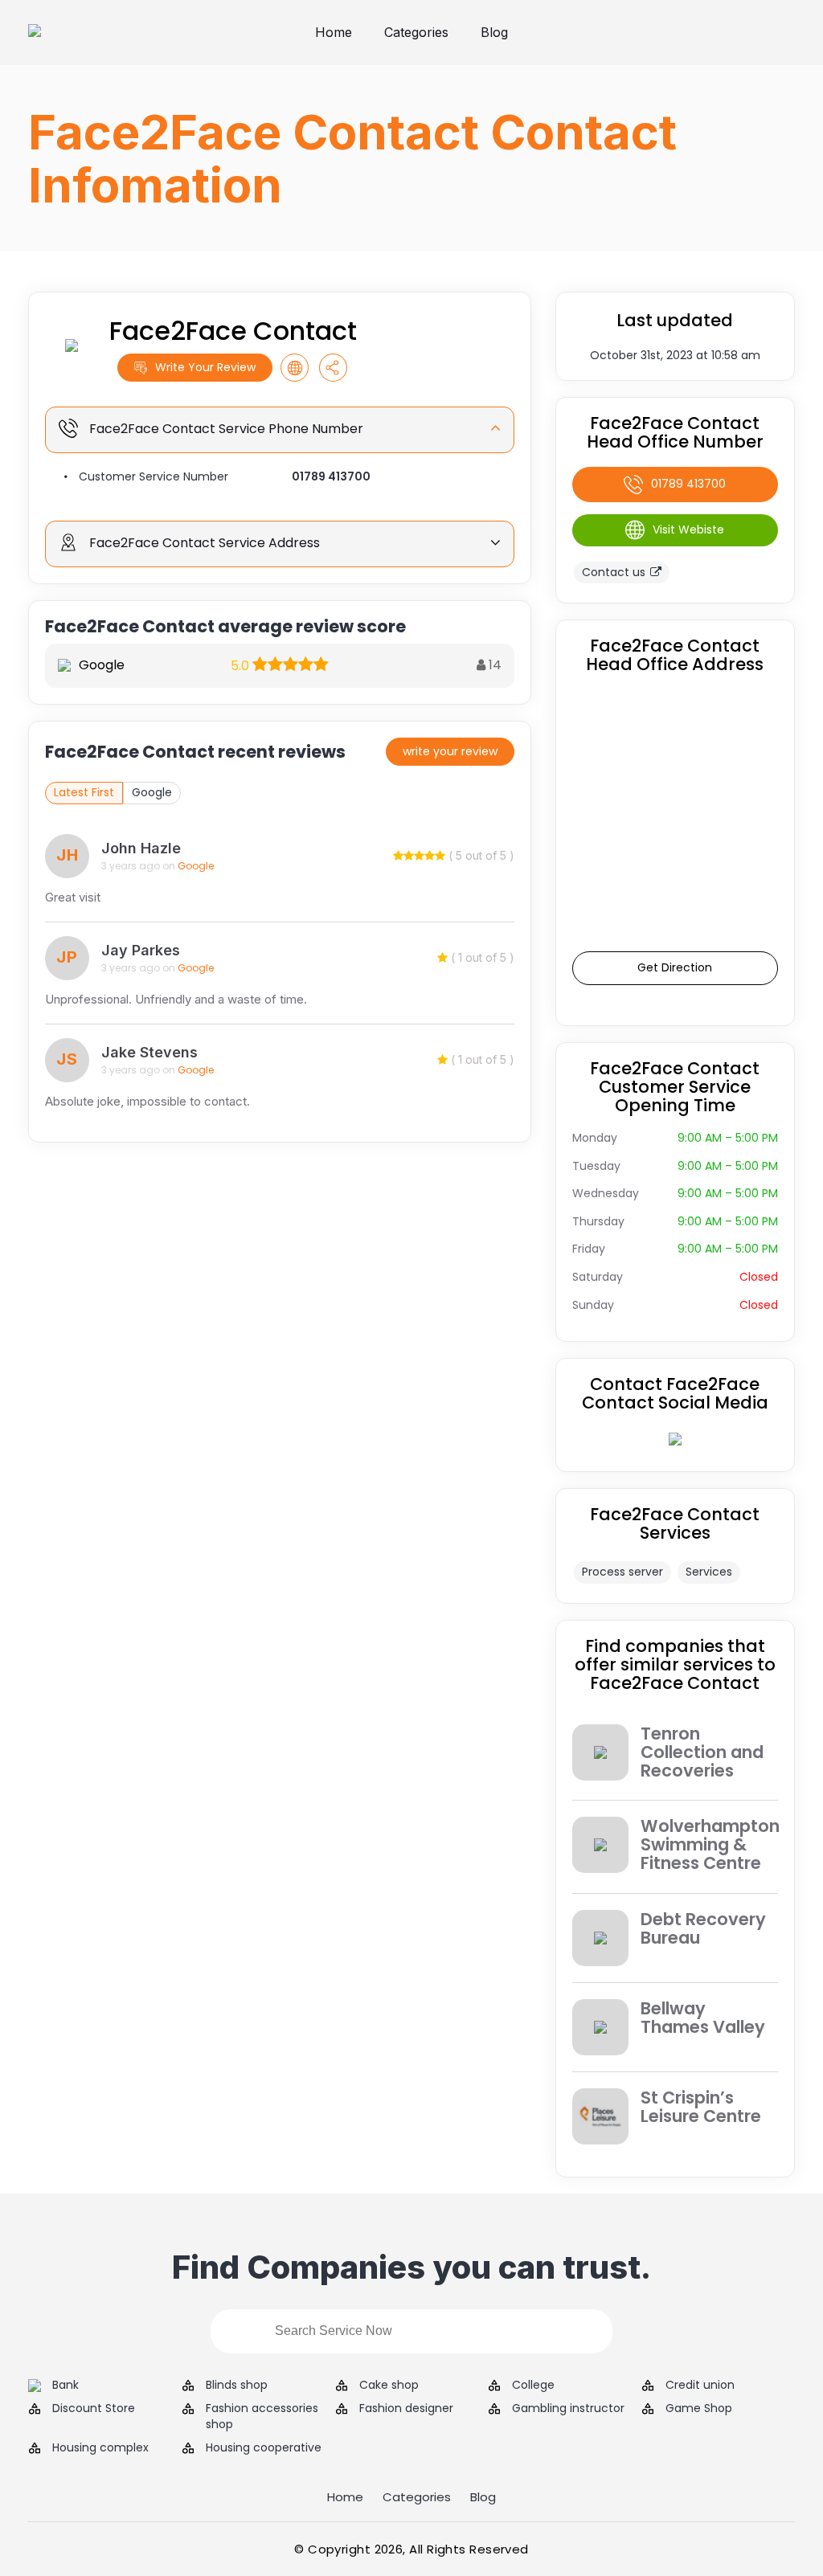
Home (334, 32)
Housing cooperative (264, 2448)
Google (152, 792)
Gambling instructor (568, 2408)
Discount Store (94, 2408)
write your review (450, 751)
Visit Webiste (688, 530)
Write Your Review (205, 367)
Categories (416, 32)
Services (709, 1572)
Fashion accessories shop (262, 2417)
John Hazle (141, 848)
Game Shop (699, 2408)
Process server (622, 1572)
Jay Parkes (141, 950)
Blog (494, 32)
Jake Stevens (149, 1052)
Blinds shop (237, 2385)
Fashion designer (406, 2408)
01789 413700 (331, 476)
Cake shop (389, 2385)
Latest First (84, 792)
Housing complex (100, 2448)
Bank (66, 2385)
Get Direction (675, 967)
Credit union (700, 2385)
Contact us (614, 572)
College (533, 2385)
